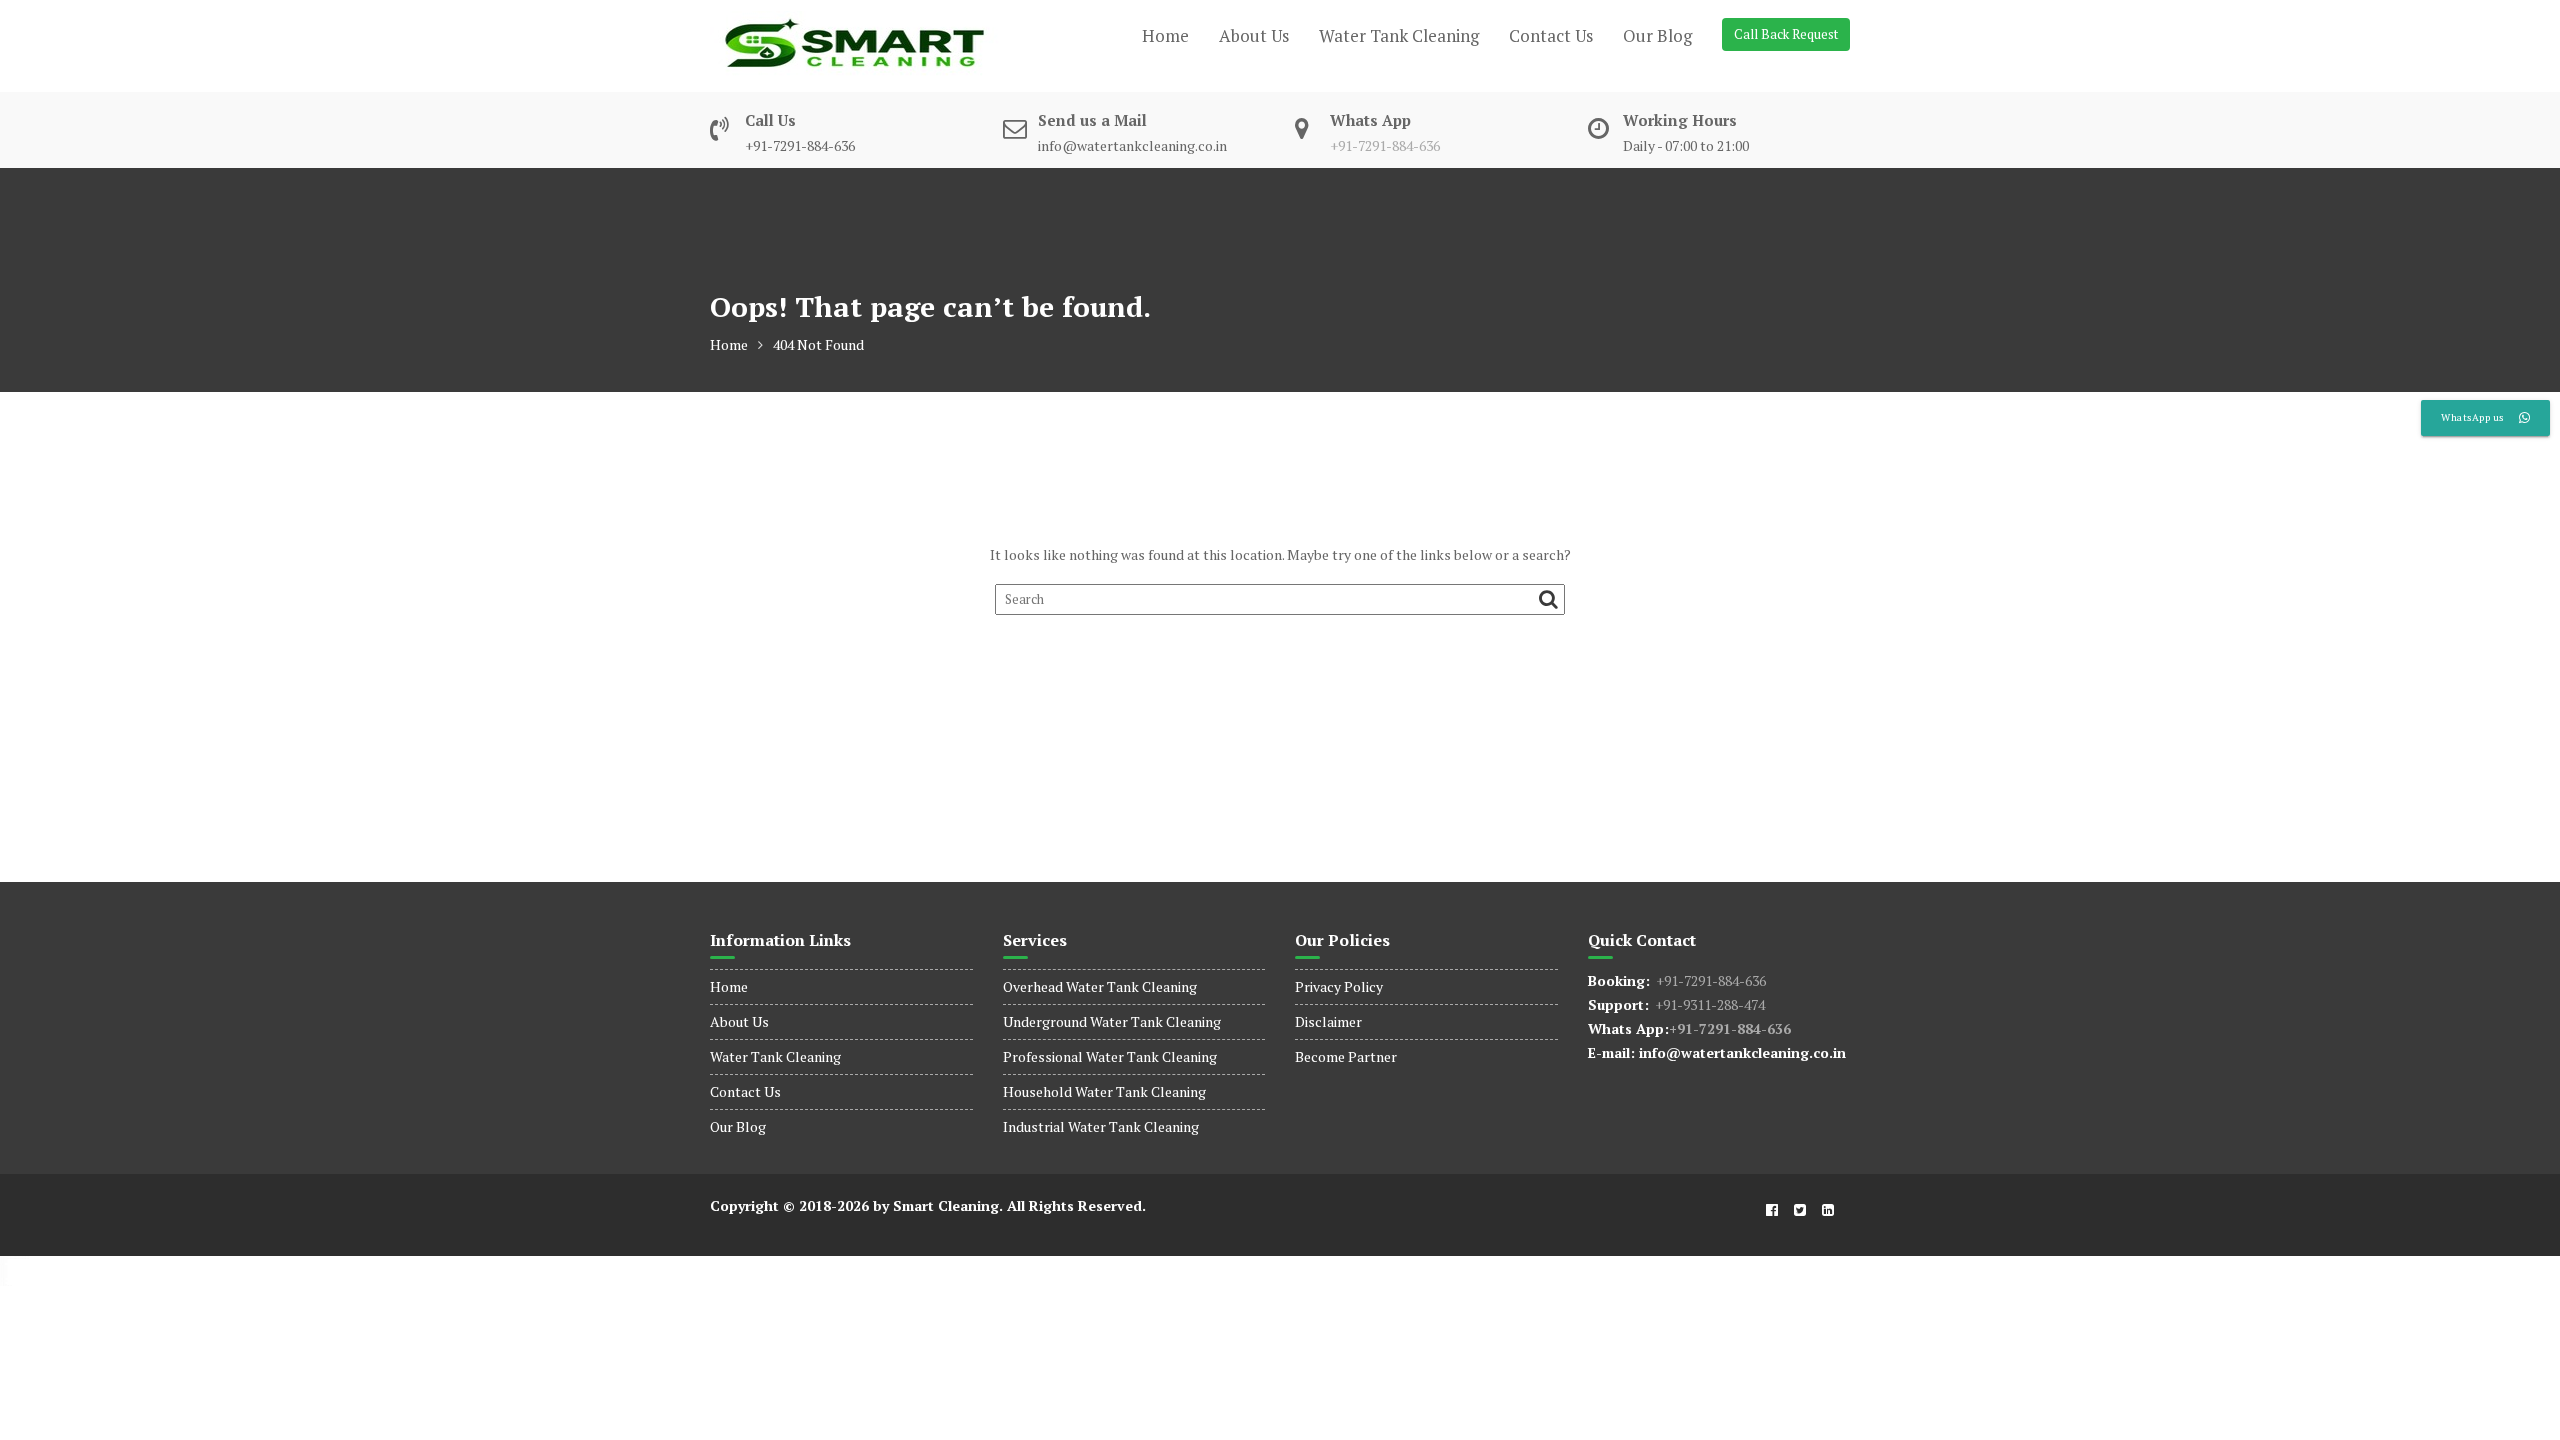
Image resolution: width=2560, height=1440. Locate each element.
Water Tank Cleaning (1399, 35)
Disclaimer (1328, 1021)
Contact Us (1551, 35)
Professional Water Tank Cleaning (1110, 1056)
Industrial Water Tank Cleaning (1101, 1126)
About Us (1254, 35)
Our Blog (1657, 35)
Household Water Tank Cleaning (1104, 1091)
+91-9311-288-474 (1707, 1004)
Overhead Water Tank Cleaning (1100, 986)
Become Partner (1346, 1056)
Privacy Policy (1339, 986)
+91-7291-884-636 (1385, 145)
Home (1165, 35)
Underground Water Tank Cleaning (1112, 1021)
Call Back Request (1786, 34)
